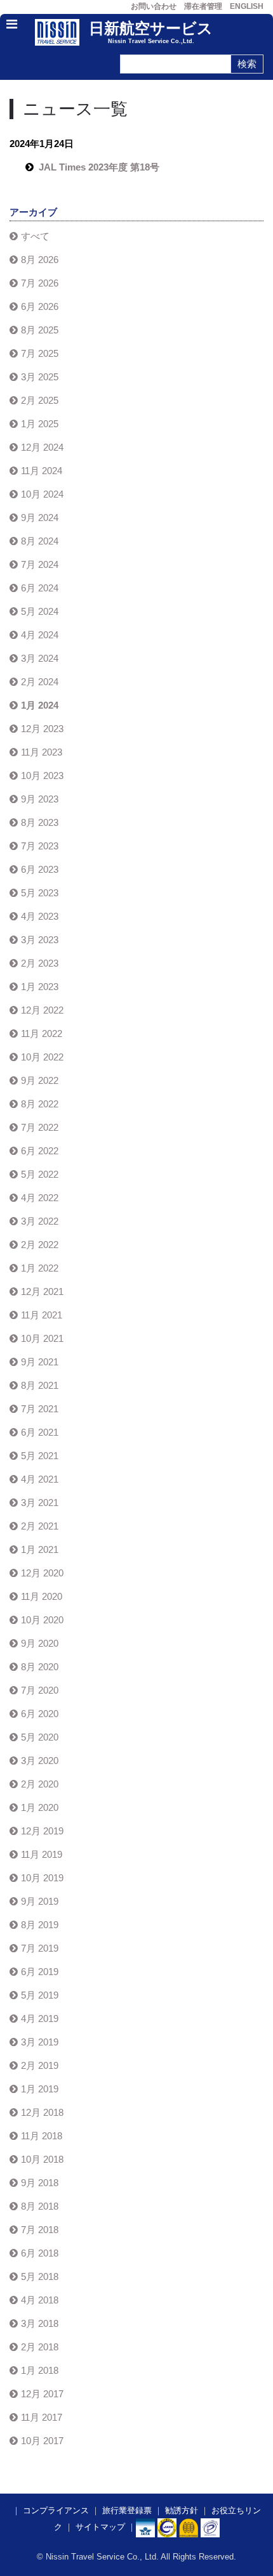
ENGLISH (247, 6)
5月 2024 (40, 611)
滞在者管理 (203, 6)
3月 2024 (40, 658)
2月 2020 (40, 1784)
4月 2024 (40, 635)
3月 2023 (40, 940)
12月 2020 (42, 1573)
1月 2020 (40, 1807)
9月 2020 (40, 1643)
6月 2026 (40, 306)
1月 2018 (40, 2370)
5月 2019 (40, 1995)
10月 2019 (42, 1878)
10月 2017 (42, 2441)
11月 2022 (42, 1034)
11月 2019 (42, 1854)
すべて (35, 236)
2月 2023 (40, 963)
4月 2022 (40, 1198)
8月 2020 (40, 1667)
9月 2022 (40, 1080)
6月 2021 (40, 1432)
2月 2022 (40, 1245)
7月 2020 (40, 1690)
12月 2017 (42, 2394)
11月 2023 (42, 752)
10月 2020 (42, 1620)
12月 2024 (42, 447)
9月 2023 (40, 799)
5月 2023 (40, 893)
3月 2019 (40, 2042)
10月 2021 (42, 1338)
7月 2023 (40, 846)
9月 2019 (40, 1901)
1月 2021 (40, 1549)
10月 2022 (42, 1057)
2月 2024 (40, 682)
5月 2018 (40, 2277)
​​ (167, 2527)
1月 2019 (40, 2089)
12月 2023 (42, 729)
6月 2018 (40, 2253)
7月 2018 (40, 2230)
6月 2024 (40, 588)
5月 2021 (40, 1456)
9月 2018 (40, 2183)
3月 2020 (40, 1761)
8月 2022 (40, 1104)
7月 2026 (40, 283)
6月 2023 (40, 869)
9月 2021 (40, 1362)
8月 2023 (40, 822)
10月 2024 (42, 494)
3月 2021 (40, 1503)
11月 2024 (42, 471)
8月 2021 (40, 1385)
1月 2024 (40, 705)
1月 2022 (40, 1268)
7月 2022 (40, 1127)
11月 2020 (42, 1596)
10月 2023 (42, 776)
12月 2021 (42, 1291)
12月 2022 (42, 1010)
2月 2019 (40, 2065)
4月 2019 (40, 2019)
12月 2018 (42, 2112)
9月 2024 (40, 518)
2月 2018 (40, 2347)
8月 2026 (40, 260)
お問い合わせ (154, 6)
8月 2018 (40, 2206)
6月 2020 (40, 1714)
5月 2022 (40, 1174)
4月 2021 (40, 1479)
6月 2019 (40, 1972)
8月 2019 (40, 1925)
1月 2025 (40, 424)
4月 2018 (40, 2300)
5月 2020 (40, 1737)
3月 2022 (40, 1221)
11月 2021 (42, 1315)
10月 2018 (42, 2159)
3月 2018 (40, 2323)
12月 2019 (42, 1831)
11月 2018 (42, 2136)
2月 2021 (40, 1526)
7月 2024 (40, 564)
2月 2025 (40, 400)
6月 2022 (40, 1151)
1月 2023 (40, 987)
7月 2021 (40, 1409)
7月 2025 (40, 353)
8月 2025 (40, 330)
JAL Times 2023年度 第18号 (99, 167)
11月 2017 (42, 2417)
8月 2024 (40, 541)
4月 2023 (40, 916)
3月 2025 (40, 377)
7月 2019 (40, 1948)
